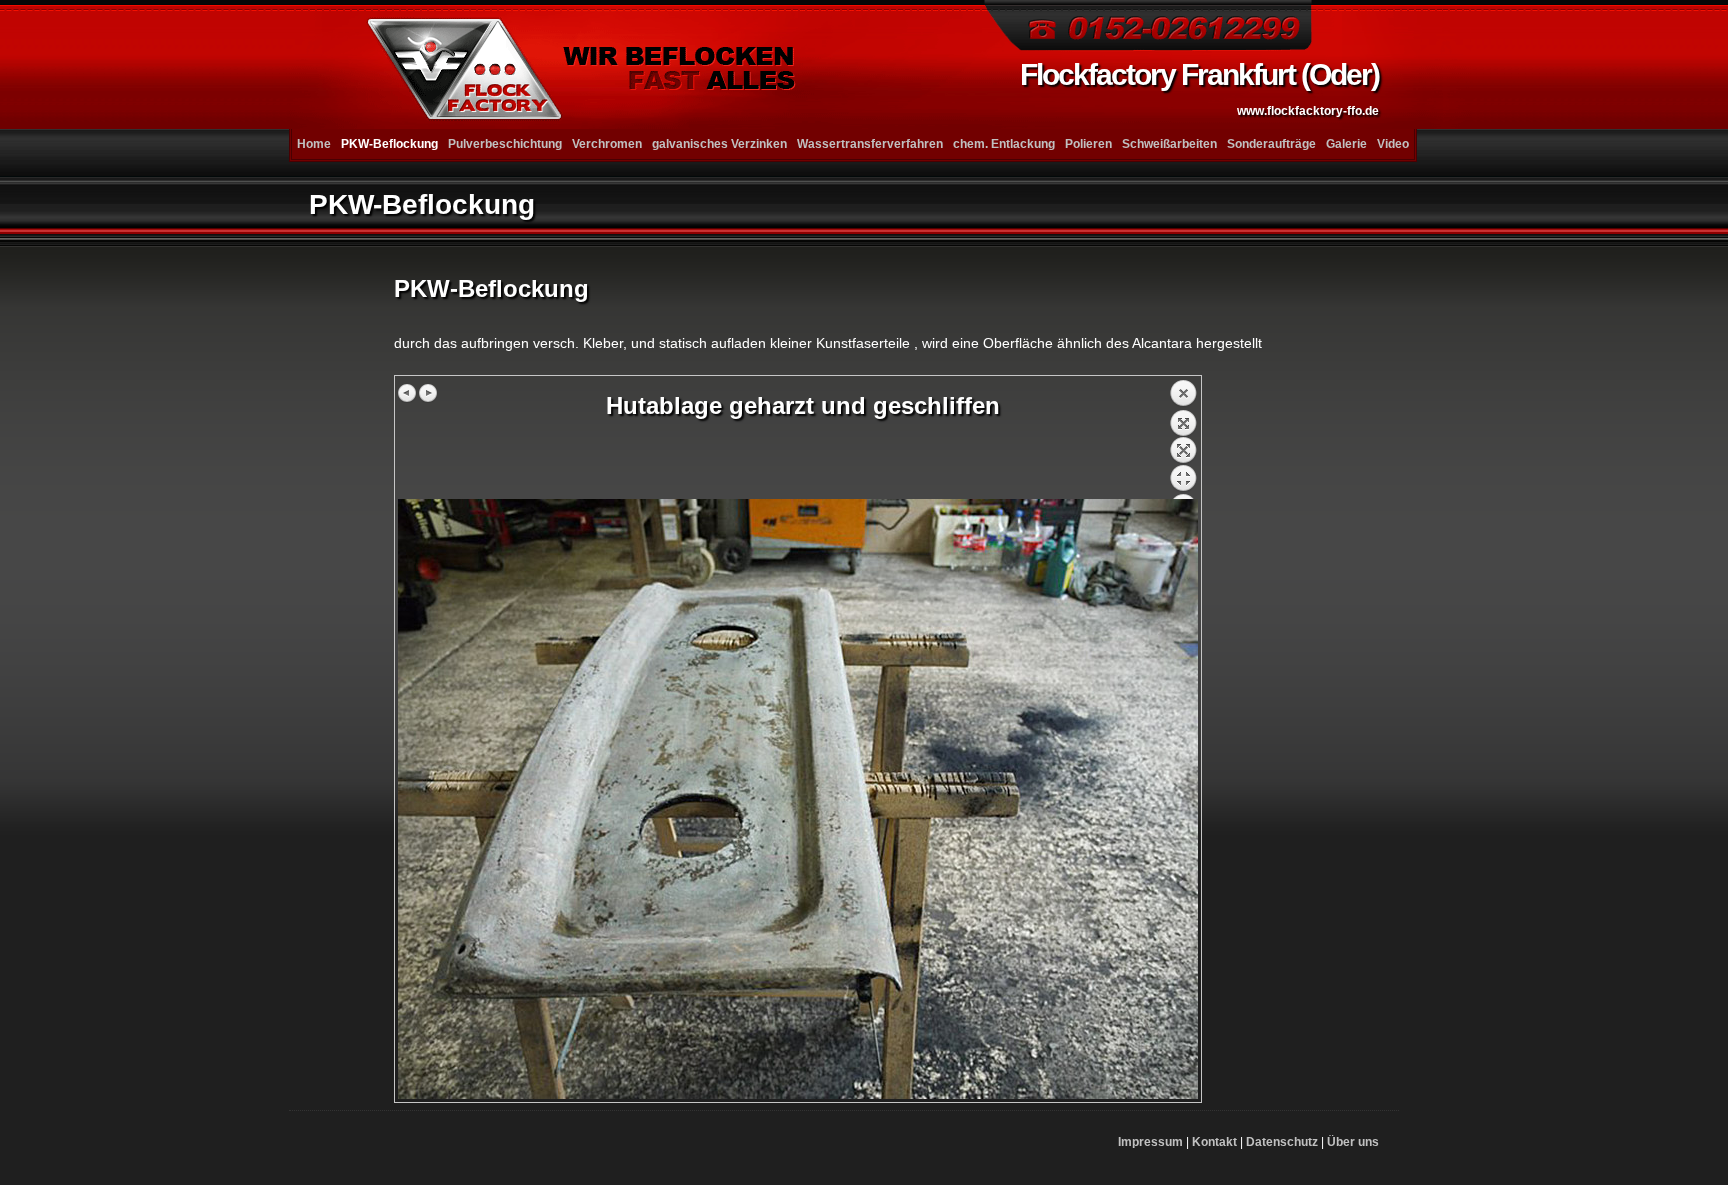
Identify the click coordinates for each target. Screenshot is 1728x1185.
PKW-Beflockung (389, 144)
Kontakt (1214, 1142)
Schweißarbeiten (1169, 144)
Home (314, 144)
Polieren (1088, 144)
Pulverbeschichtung (505, 144)
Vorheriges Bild (408, 393)
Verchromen (607, 144)
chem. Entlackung (1004, 144)
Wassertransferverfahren (870, 144)
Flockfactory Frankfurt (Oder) (1199, 88)
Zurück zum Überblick (1183, 439)
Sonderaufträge (1271, 144)
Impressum (1150, 1142)
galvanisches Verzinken (719, 144)
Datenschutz (1282, 1142)
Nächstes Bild (428, 393)
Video (1393, 144)
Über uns (1353, 1142)
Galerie (1346, 144)
